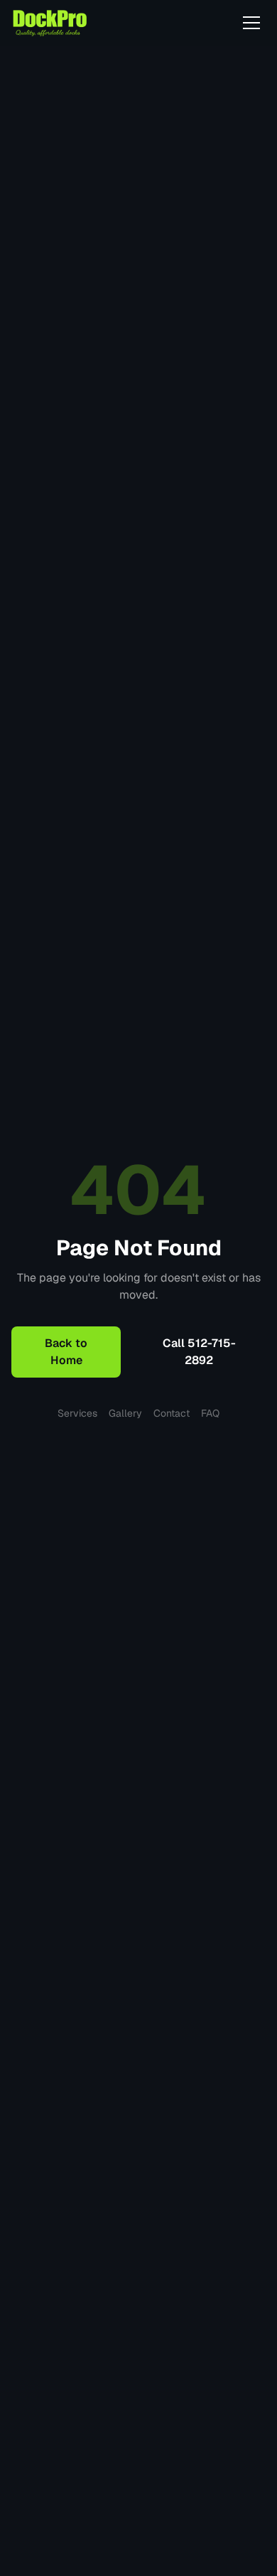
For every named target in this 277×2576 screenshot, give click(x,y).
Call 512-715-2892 (199, 1352)
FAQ (210, 1413)
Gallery (125, 1413)
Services (77, 1413)
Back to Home (66, 1352)
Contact (172, 1413)
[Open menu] (251, 23)
